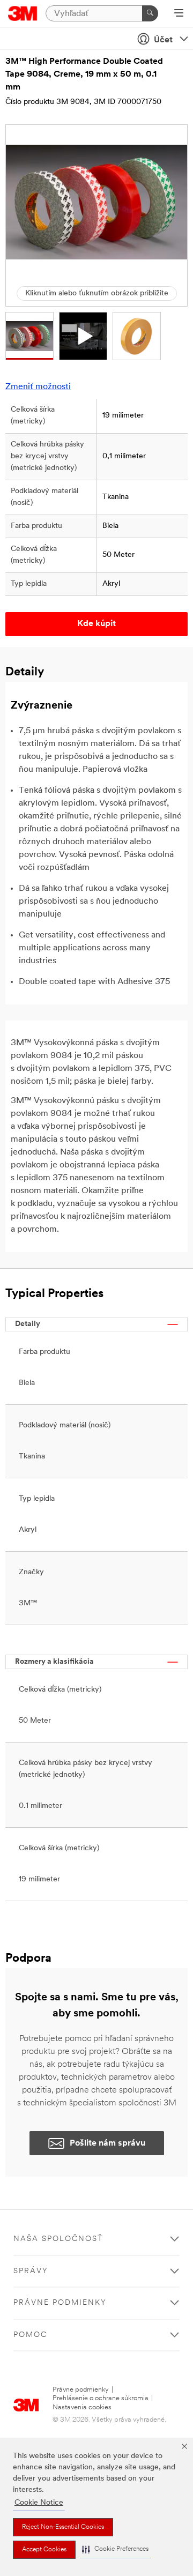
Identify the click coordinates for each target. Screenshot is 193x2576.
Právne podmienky (81, 2390)
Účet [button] (163, 40)
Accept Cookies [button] (44, 2550)
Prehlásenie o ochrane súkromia (101, 2398)
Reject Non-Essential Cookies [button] (63, 2527)
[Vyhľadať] (150, 13)
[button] (115, 2549)
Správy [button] (31, 2271)
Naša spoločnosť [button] (58, 2239)
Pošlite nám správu (107, 2143)
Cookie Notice (39, 2503)
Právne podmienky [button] (60, 2303)
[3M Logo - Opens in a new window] (23, 13)
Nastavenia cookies (82, 2407)
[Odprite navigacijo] (179, 14)
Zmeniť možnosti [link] (38, 387)
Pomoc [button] (30, 2335)
